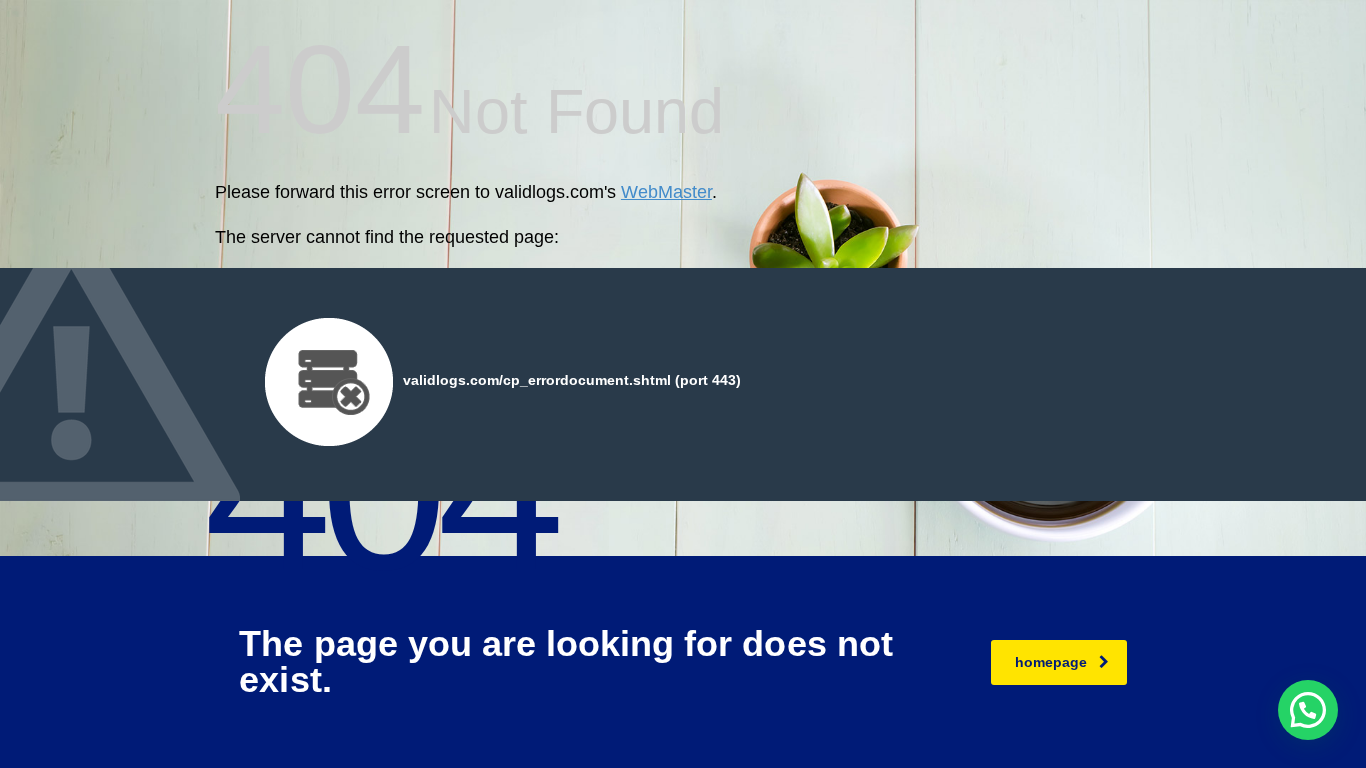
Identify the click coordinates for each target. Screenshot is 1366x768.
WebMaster (666, 192)
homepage (1051, 662)
